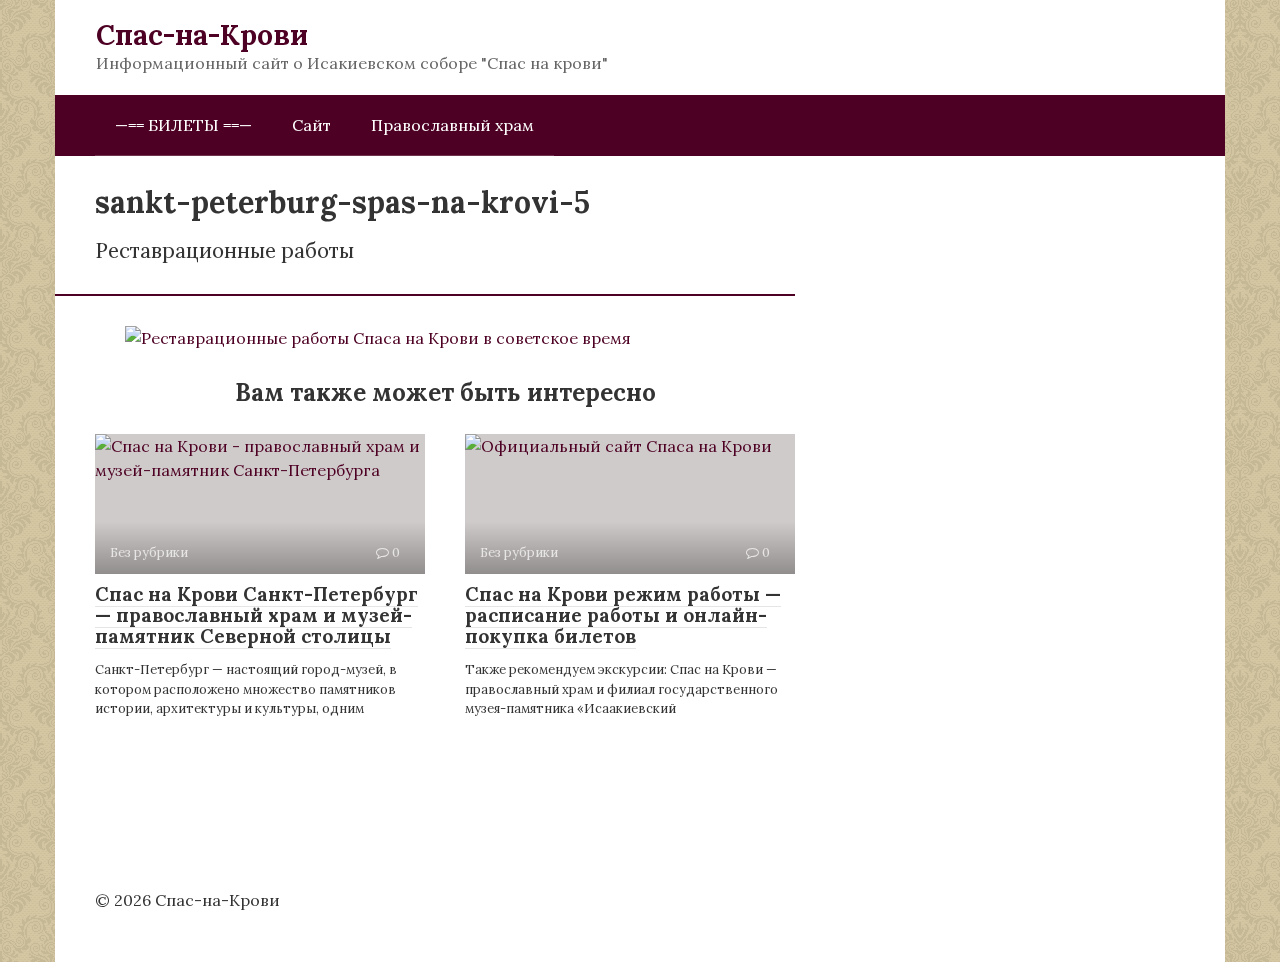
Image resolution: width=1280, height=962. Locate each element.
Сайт (311, 125)
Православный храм (452, 125)
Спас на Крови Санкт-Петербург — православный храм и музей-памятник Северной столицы (256, 615)
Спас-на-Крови (202, 35)
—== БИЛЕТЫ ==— (183, 125)
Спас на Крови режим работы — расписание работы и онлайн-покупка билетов (623, 615)
